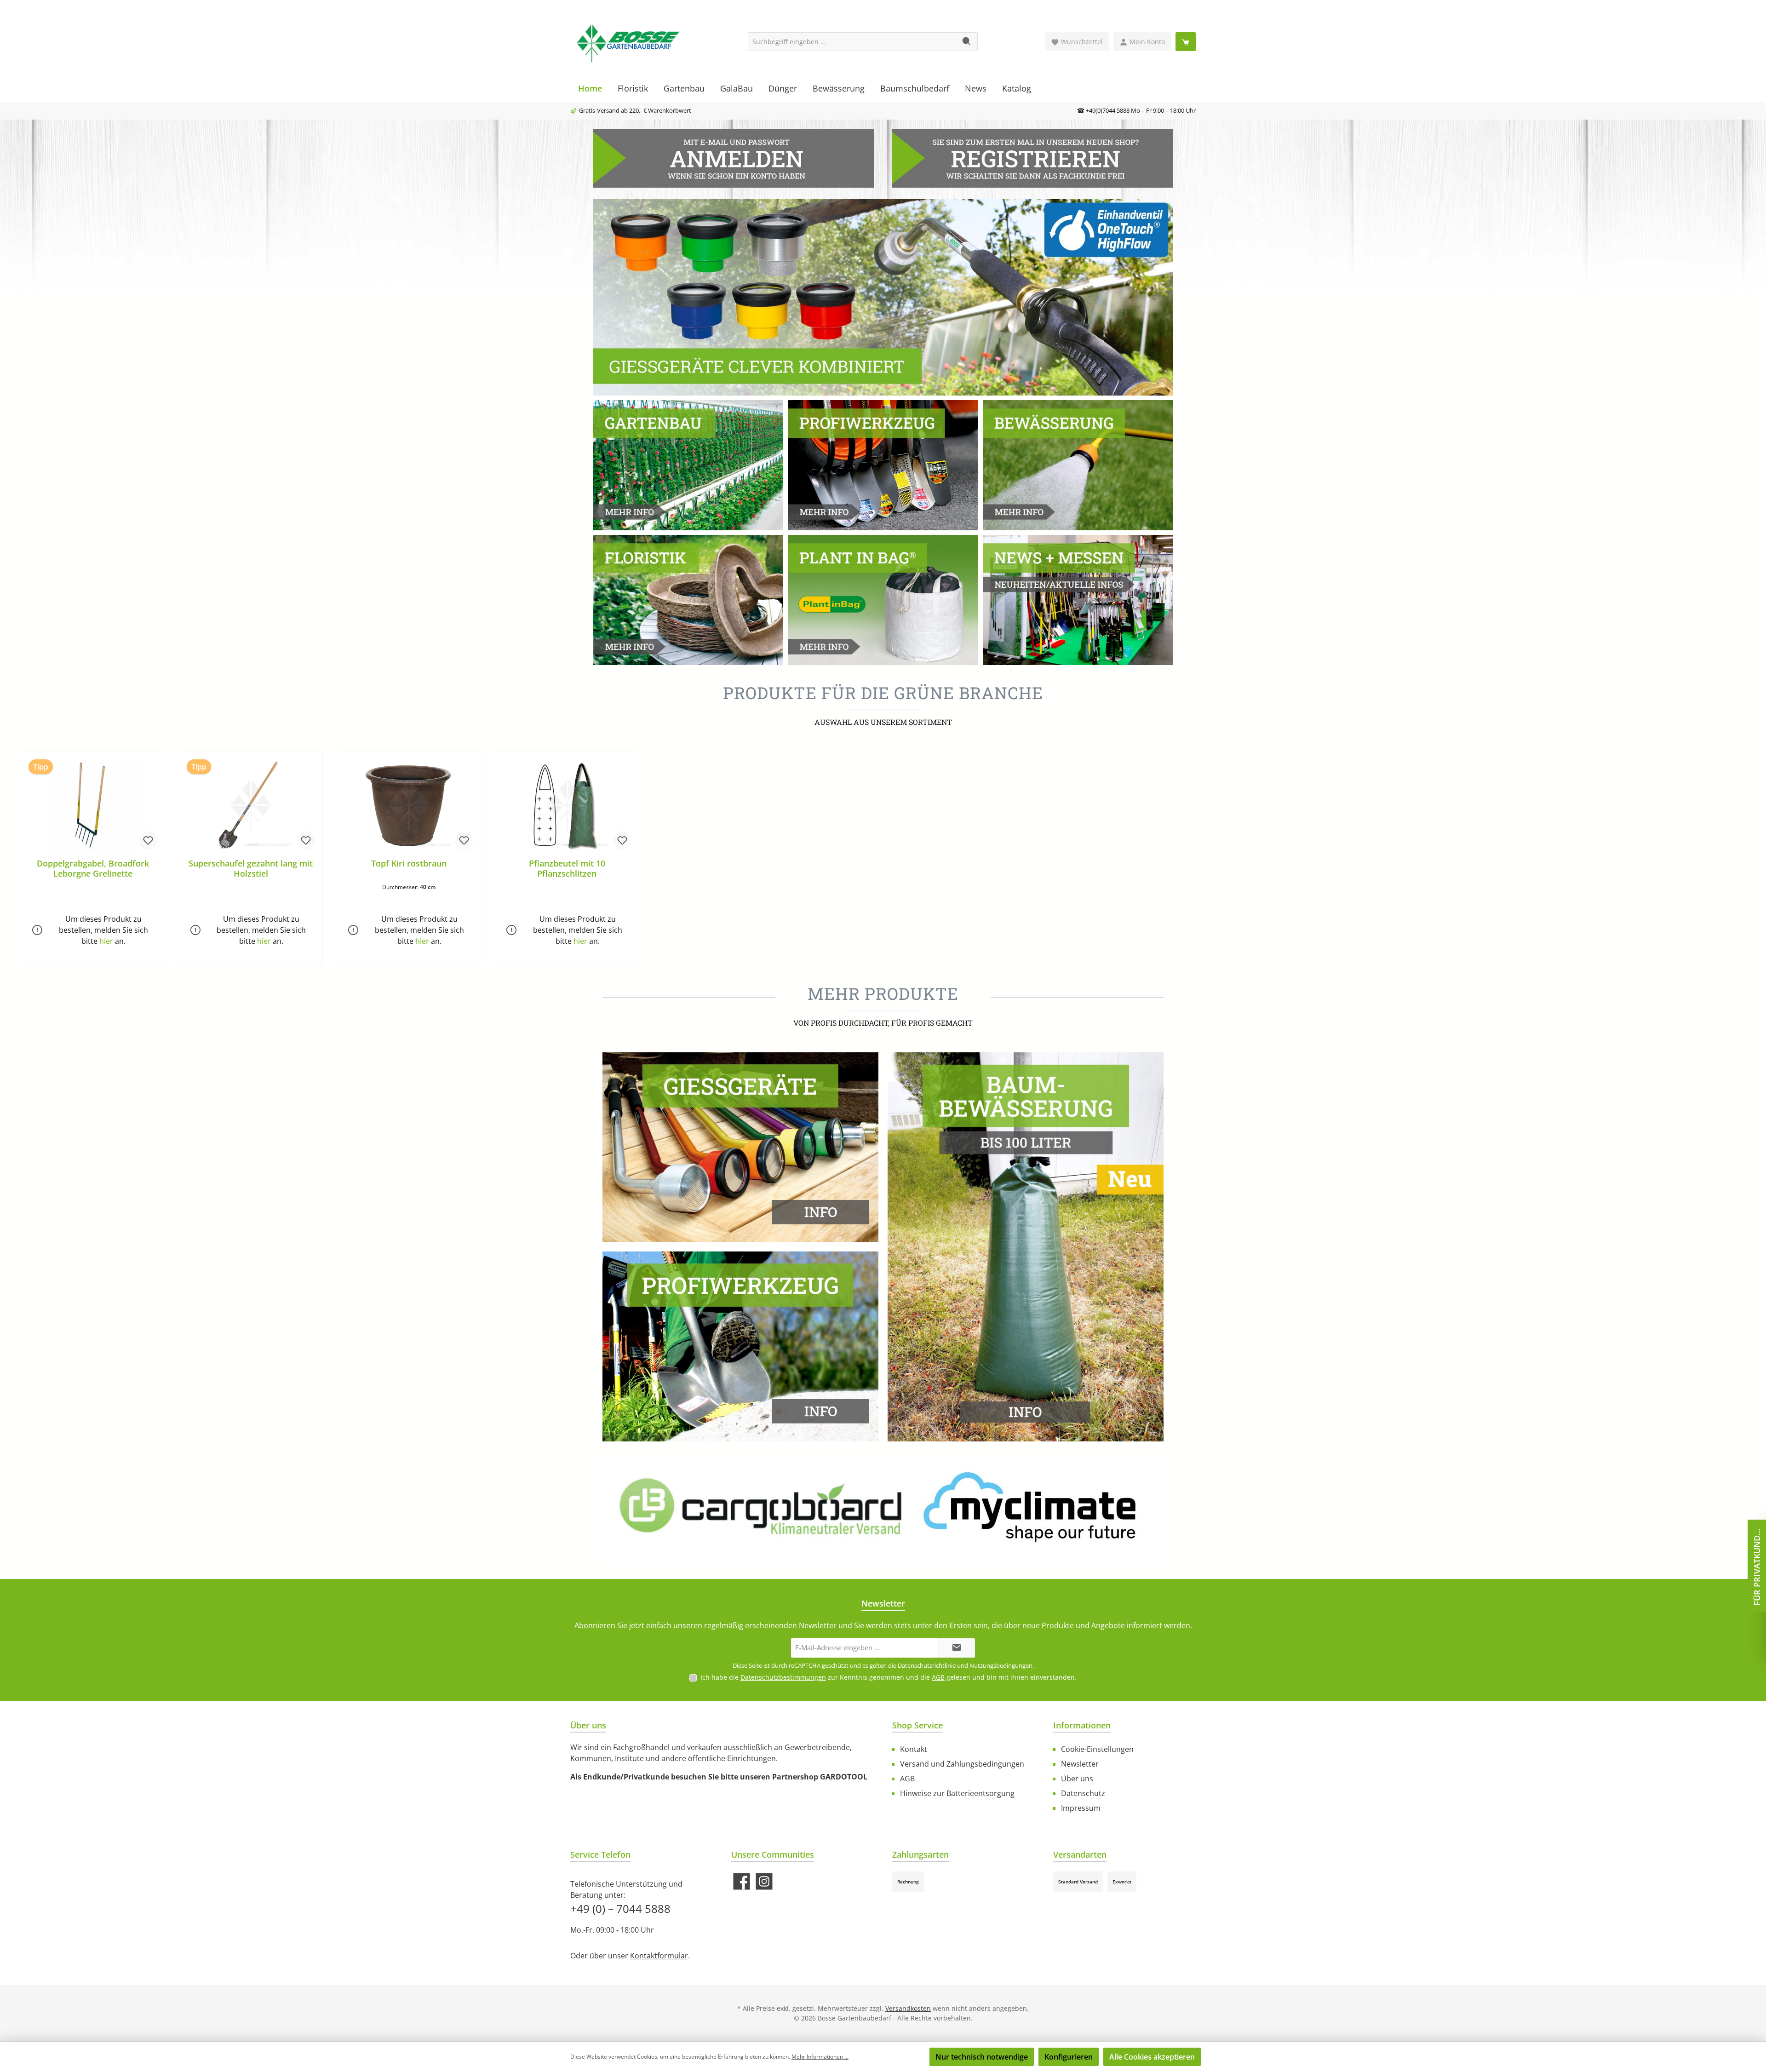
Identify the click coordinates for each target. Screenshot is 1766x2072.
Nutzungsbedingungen (1001, 1665)
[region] (883, 859)
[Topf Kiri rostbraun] (409, 805)
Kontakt (914, 1749)
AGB (938, 1677)
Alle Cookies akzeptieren (1152, 2057)
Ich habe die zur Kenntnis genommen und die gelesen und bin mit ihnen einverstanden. (889, 1677)
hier (106, 941)
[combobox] (852, 42)
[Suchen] (967, 42)
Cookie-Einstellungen (1097, 1749)
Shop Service (917, 1725)
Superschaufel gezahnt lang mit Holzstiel (251, 868)
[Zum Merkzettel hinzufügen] (148, 840)
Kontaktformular (659, 1956)
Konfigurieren (1069, 2057)
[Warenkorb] (1186, 42)
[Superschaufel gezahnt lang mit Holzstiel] (251, 805)
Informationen (1082, 1725)
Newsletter (1080, 1764)
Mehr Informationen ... (820, 2057)
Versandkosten (908, 2008)
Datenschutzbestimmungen (783, 1677)
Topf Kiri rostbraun (409, 864)
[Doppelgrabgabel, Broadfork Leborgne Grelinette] (93, 805)
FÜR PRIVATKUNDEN (1757, 1565)
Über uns (1077, 1779)
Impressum (1081, 1808)
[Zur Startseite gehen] (628, 42)
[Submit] (957, 1648)
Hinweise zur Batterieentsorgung (957, 1793)
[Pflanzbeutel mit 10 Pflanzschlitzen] (567, 805)
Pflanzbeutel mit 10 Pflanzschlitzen (567, 868)
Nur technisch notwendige (982, 2057)
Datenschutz (1083, 1793)
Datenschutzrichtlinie (927, 1665)
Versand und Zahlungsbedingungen (962, 1764)
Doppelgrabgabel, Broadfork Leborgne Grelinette (93, 868)
